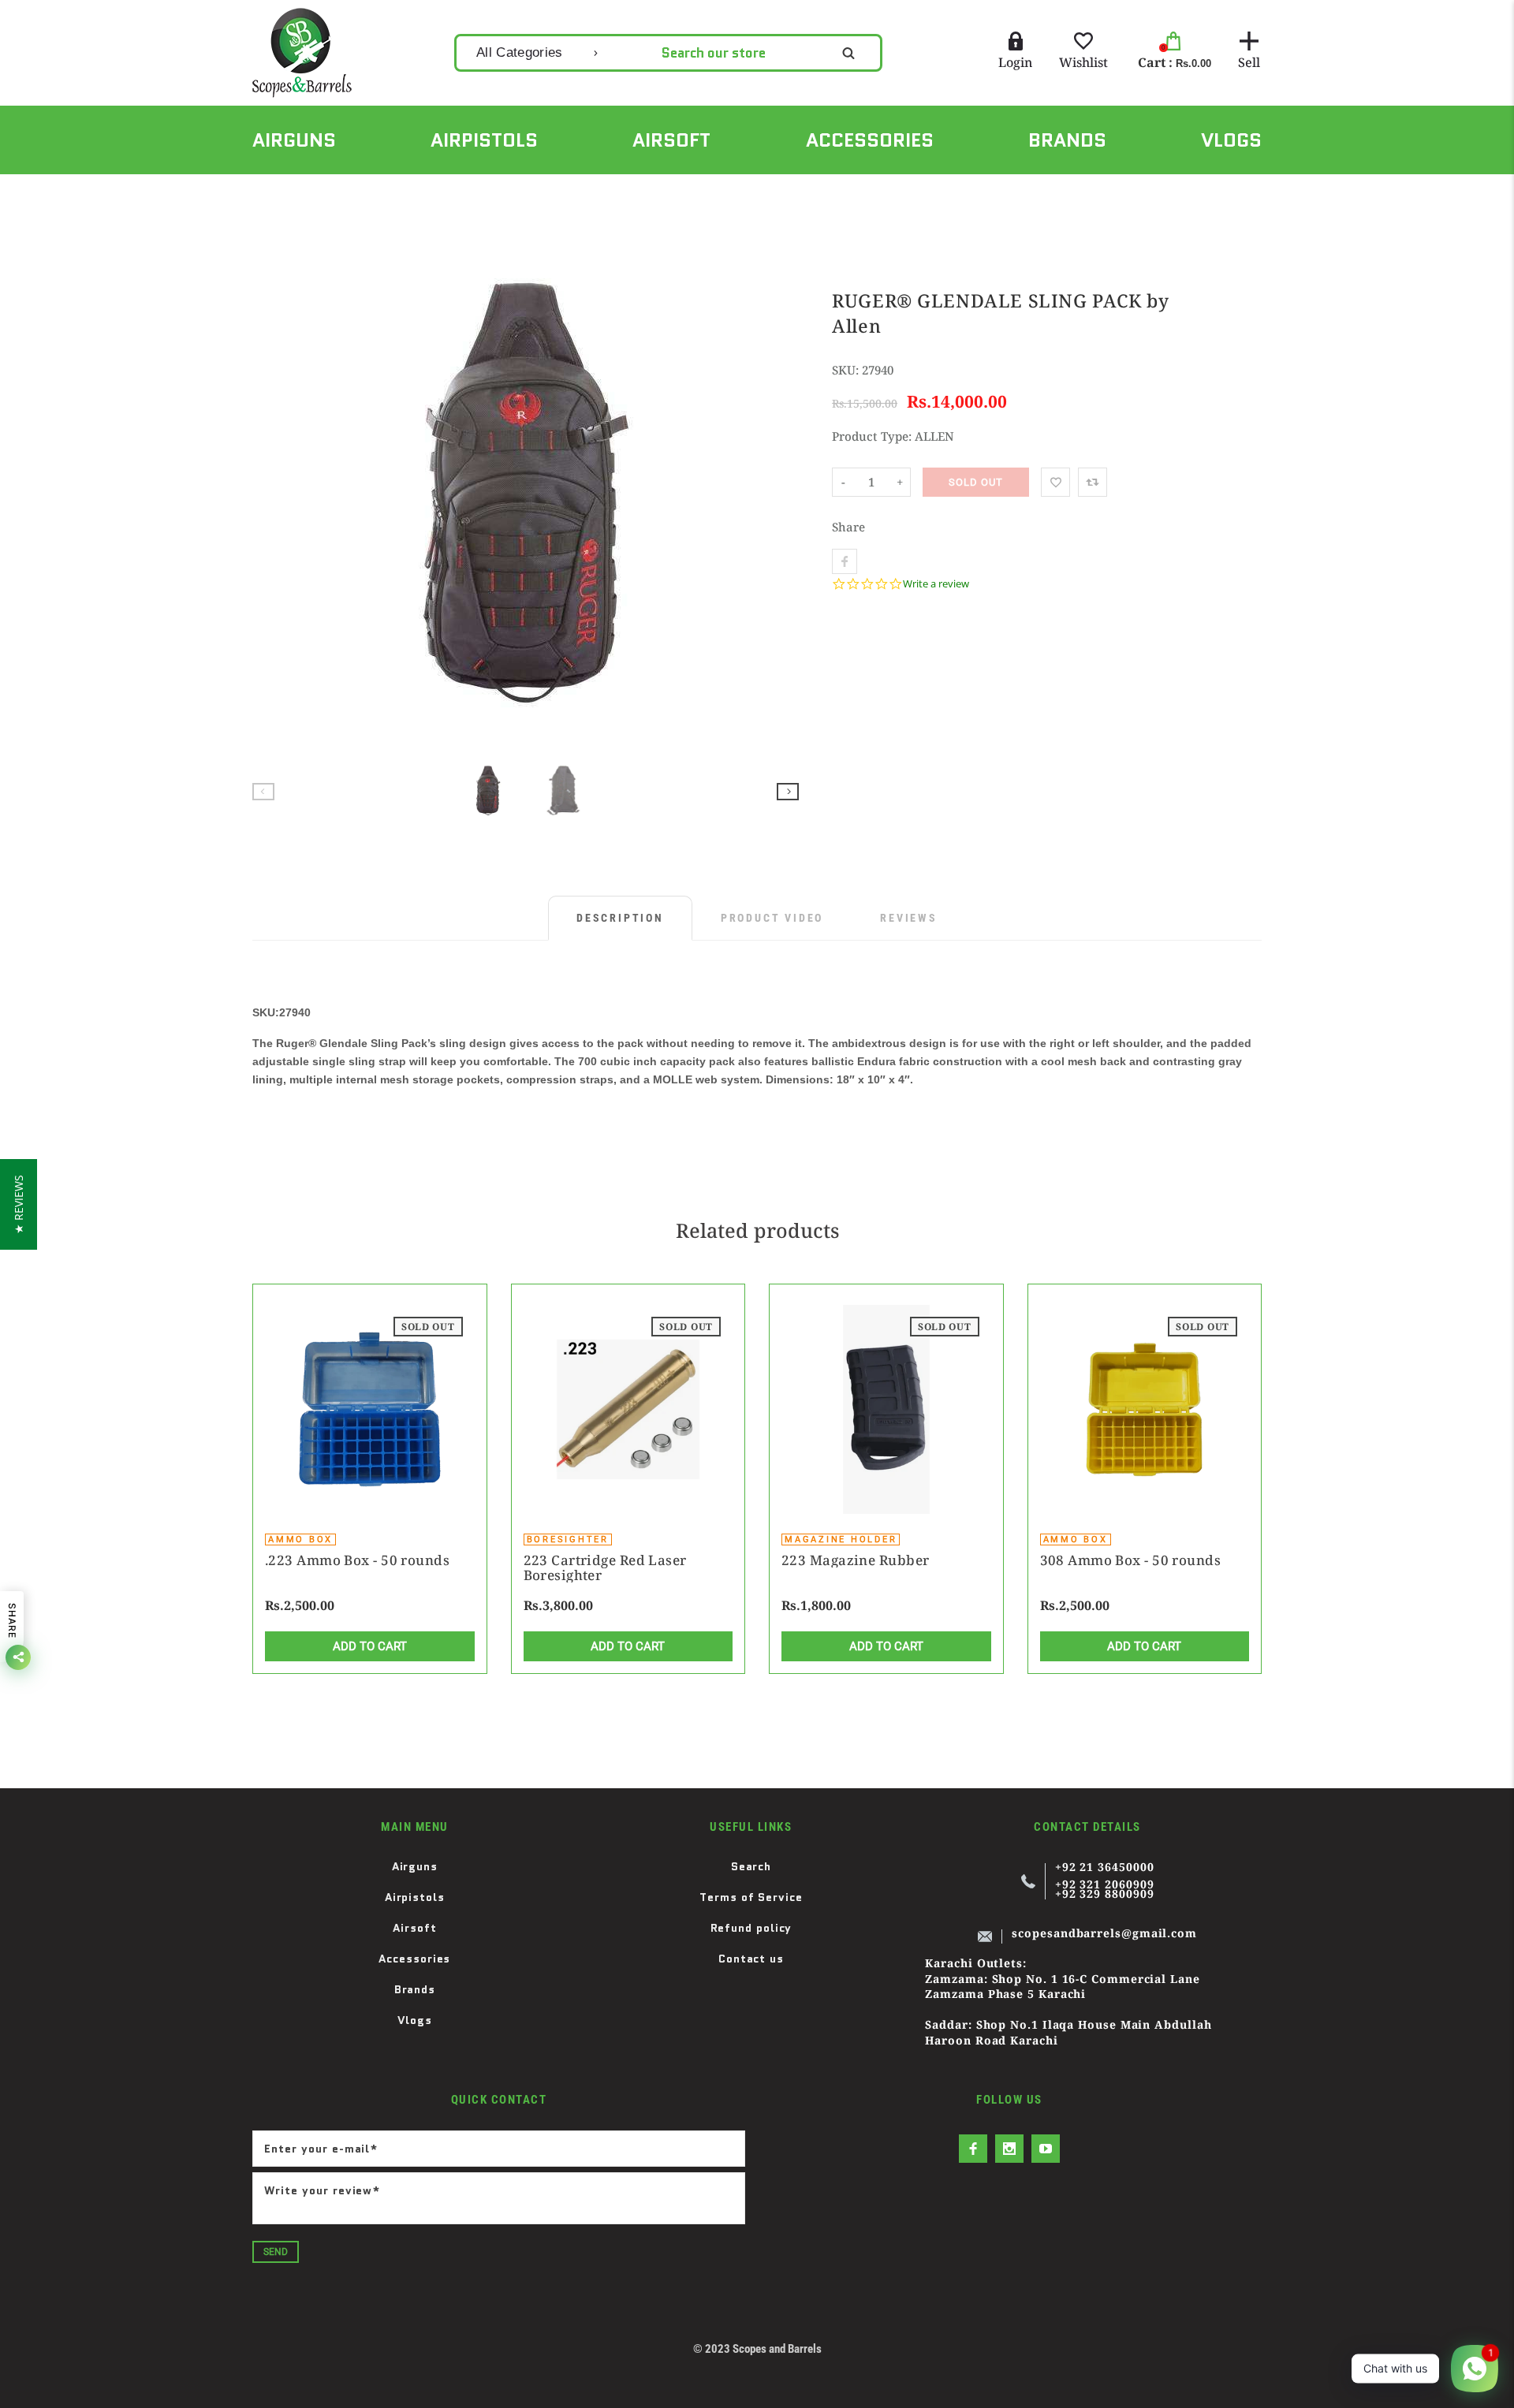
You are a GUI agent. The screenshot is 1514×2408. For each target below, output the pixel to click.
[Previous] (271, 493)
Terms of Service (751, 1897)
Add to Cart (370, 1646)
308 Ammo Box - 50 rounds (1131, 1560)
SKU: (847, 370)
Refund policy (751, 1928)
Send (276, 2252)
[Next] (780, 493)
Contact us (751, 1959)
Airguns (415, 1866)
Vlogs (415, 2020)
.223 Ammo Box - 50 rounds (357, 1560)
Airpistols (415, 1897)
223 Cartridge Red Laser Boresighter (605, 1567)
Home (267, 192)
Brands (415, 1989)
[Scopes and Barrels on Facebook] (973, 2149)
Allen (330, 192)
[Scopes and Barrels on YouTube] (1046, 2149)
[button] (19, 1204)
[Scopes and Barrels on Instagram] (1009, 2149)
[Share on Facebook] (845, 561)
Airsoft (414, 1928)
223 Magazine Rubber (855, 1560)
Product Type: (872, 436)
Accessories (414, 1959)
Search (751, 1866)
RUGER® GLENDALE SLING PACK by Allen (482, 192)
